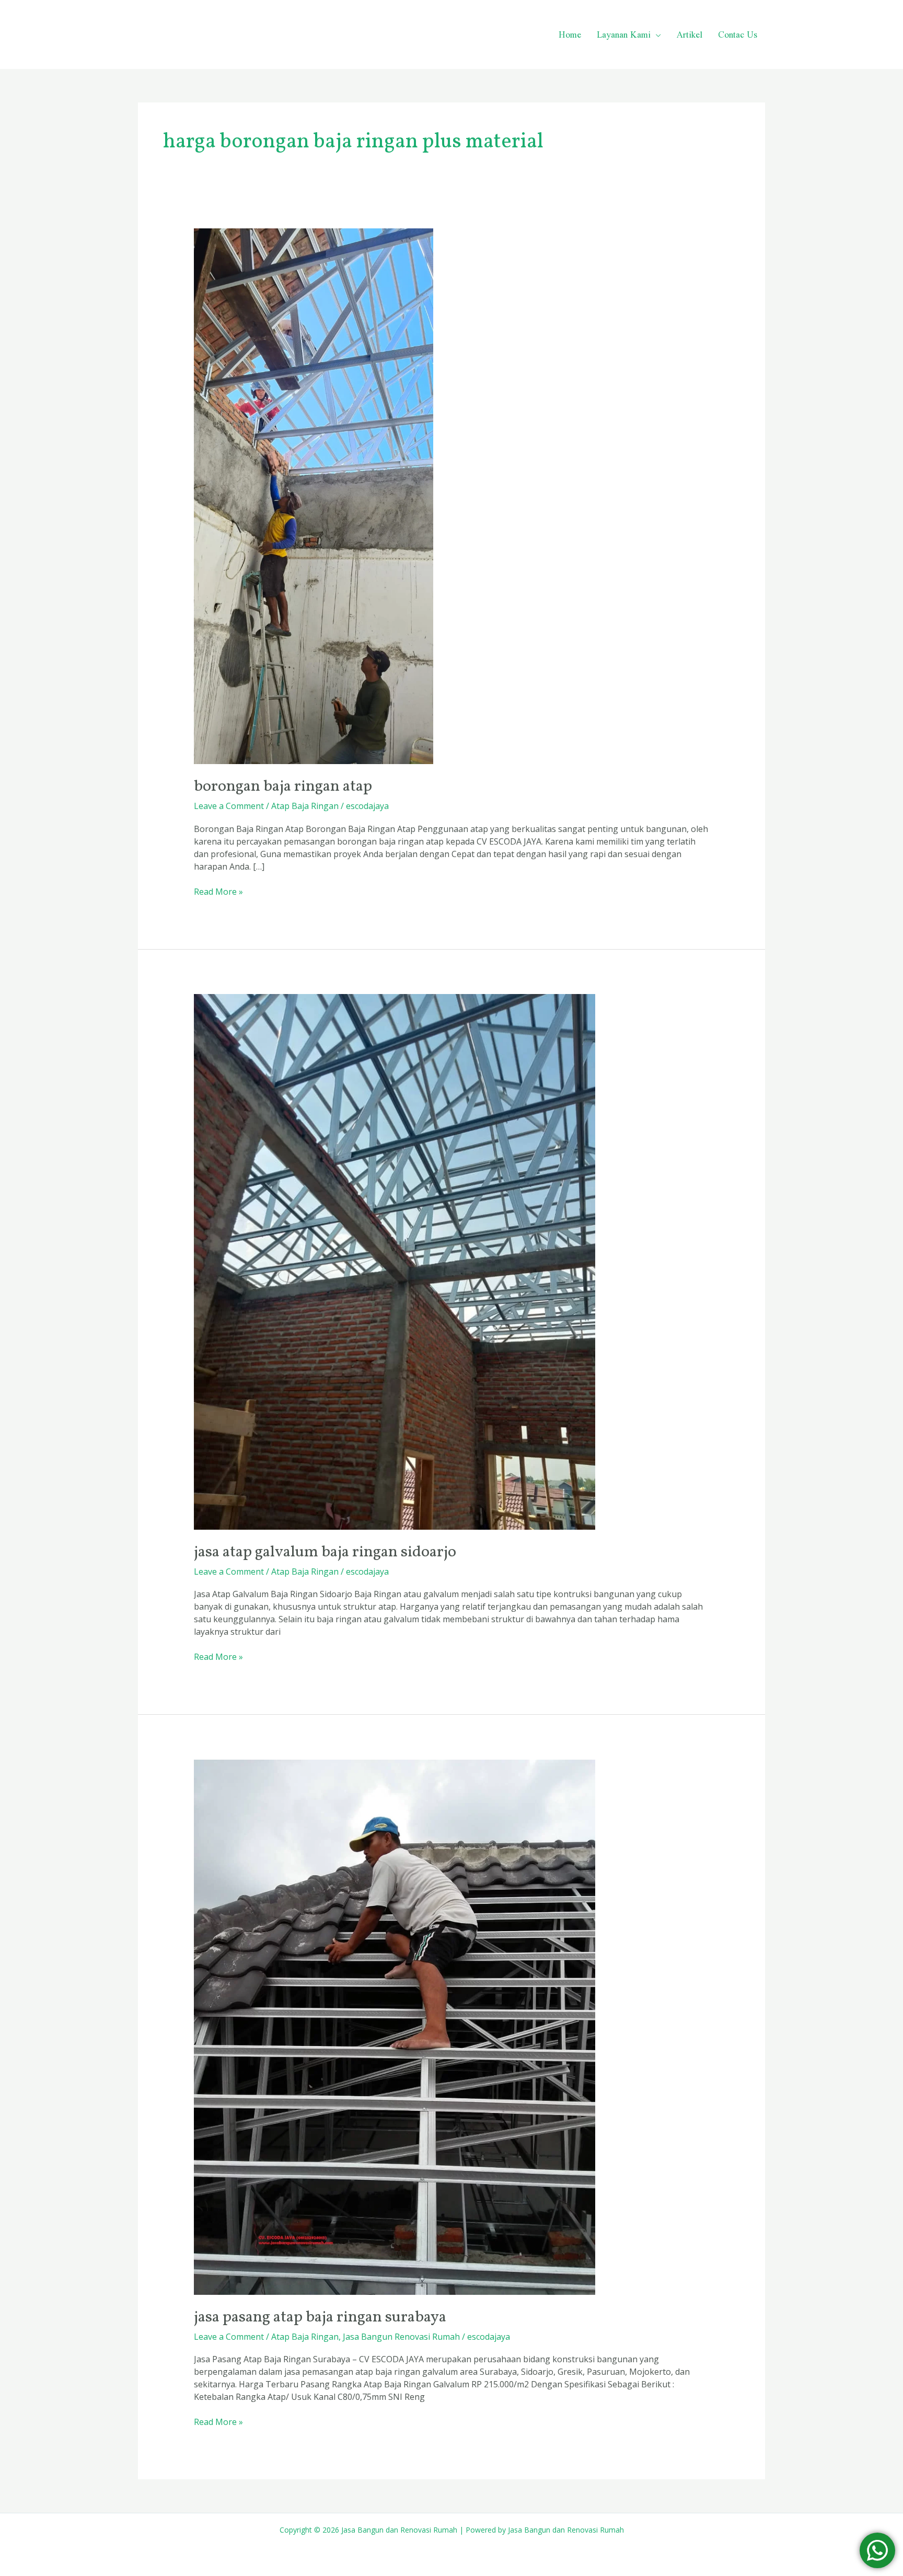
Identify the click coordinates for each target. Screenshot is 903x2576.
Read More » (218, 891)
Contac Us (738, 34)
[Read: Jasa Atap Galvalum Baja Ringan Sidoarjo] (395, 1261)
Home (570, 34)
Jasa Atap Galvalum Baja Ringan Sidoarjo (325, 1552)
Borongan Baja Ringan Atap (283, 787)
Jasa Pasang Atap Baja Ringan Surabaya (320, 2317)
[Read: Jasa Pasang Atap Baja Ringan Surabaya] (395, 2026)
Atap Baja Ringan (305, 806)
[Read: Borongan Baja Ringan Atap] (314, 495)
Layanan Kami (624, 34)
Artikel (690, 34)
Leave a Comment (229, 806)
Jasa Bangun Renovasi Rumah (401, 2337)
